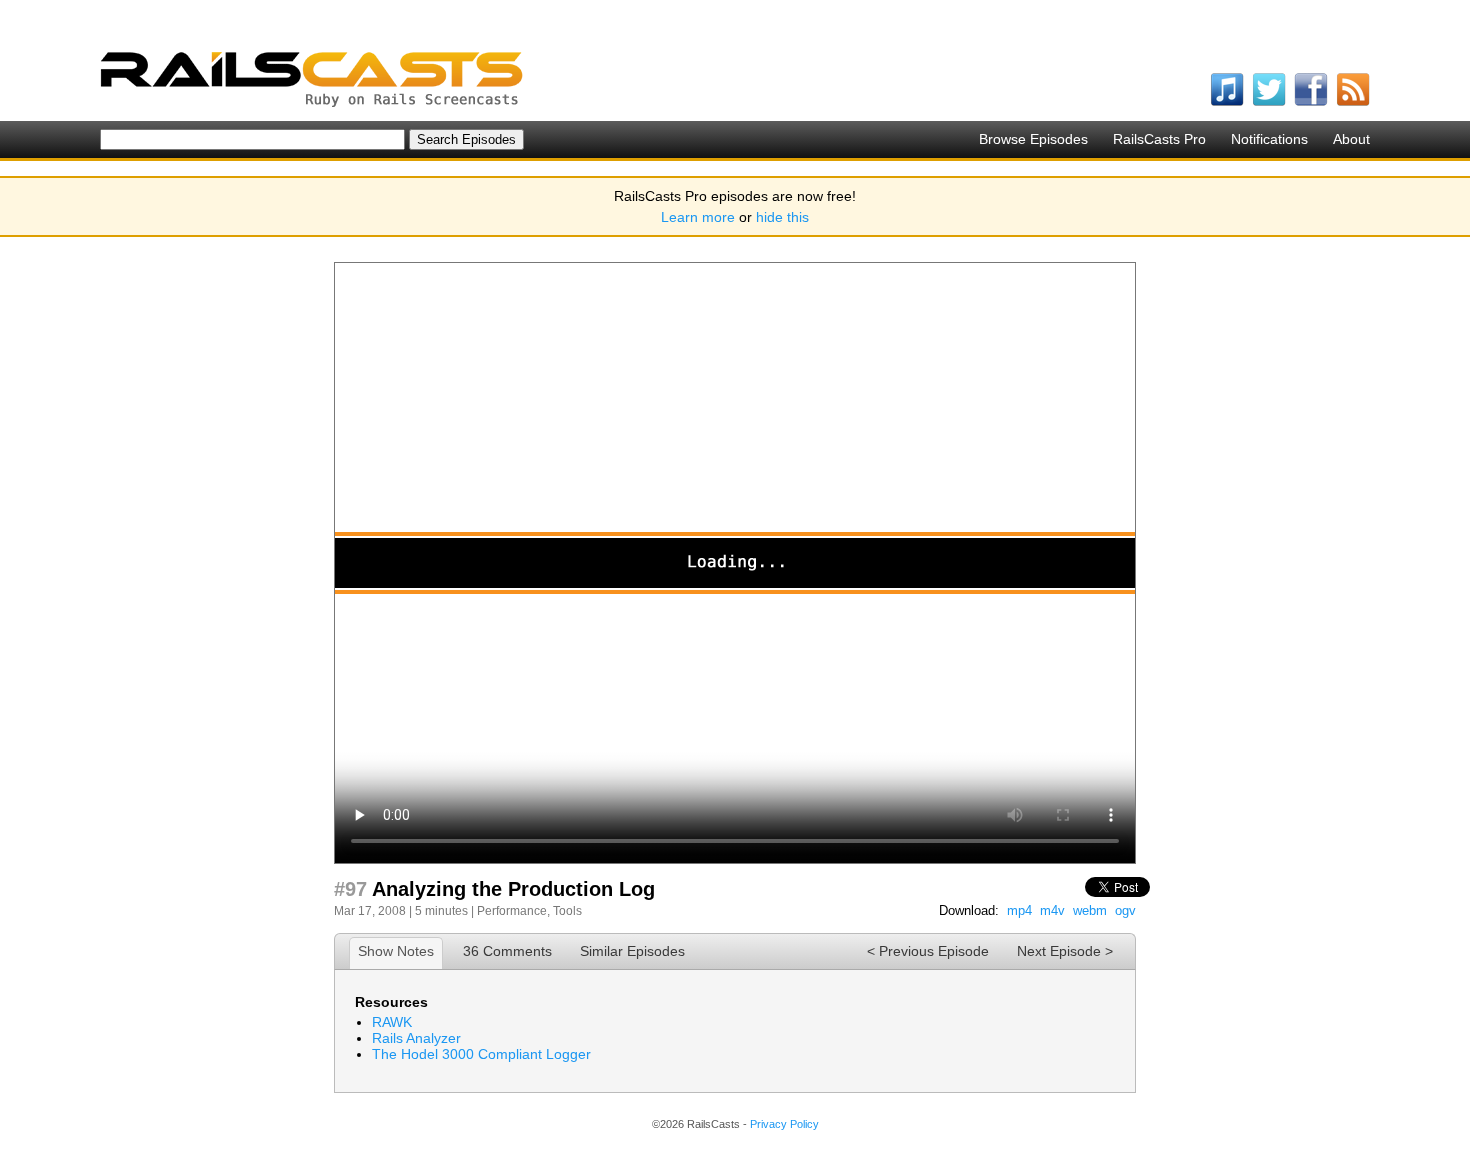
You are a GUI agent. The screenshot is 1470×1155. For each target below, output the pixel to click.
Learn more (698, 217)
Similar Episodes (632, 951)
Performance (512, 911)
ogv (1125, 910)
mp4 (1019, 910)
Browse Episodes (1033, 139)
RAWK (392, 1022)
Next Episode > (1065, 951)
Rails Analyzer (416, 1038)
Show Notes (396, 951)
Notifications (1269, 139)
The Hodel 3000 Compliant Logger (481, 1054)
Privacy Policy (784, 1124)
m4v (1052, 910)
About (1351, 139)
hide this (782, 217)
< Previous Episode (928, 951)
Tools (567, 911)
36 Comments (507, 951)
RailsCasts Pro (1159, 139)
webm (1090, 910)
